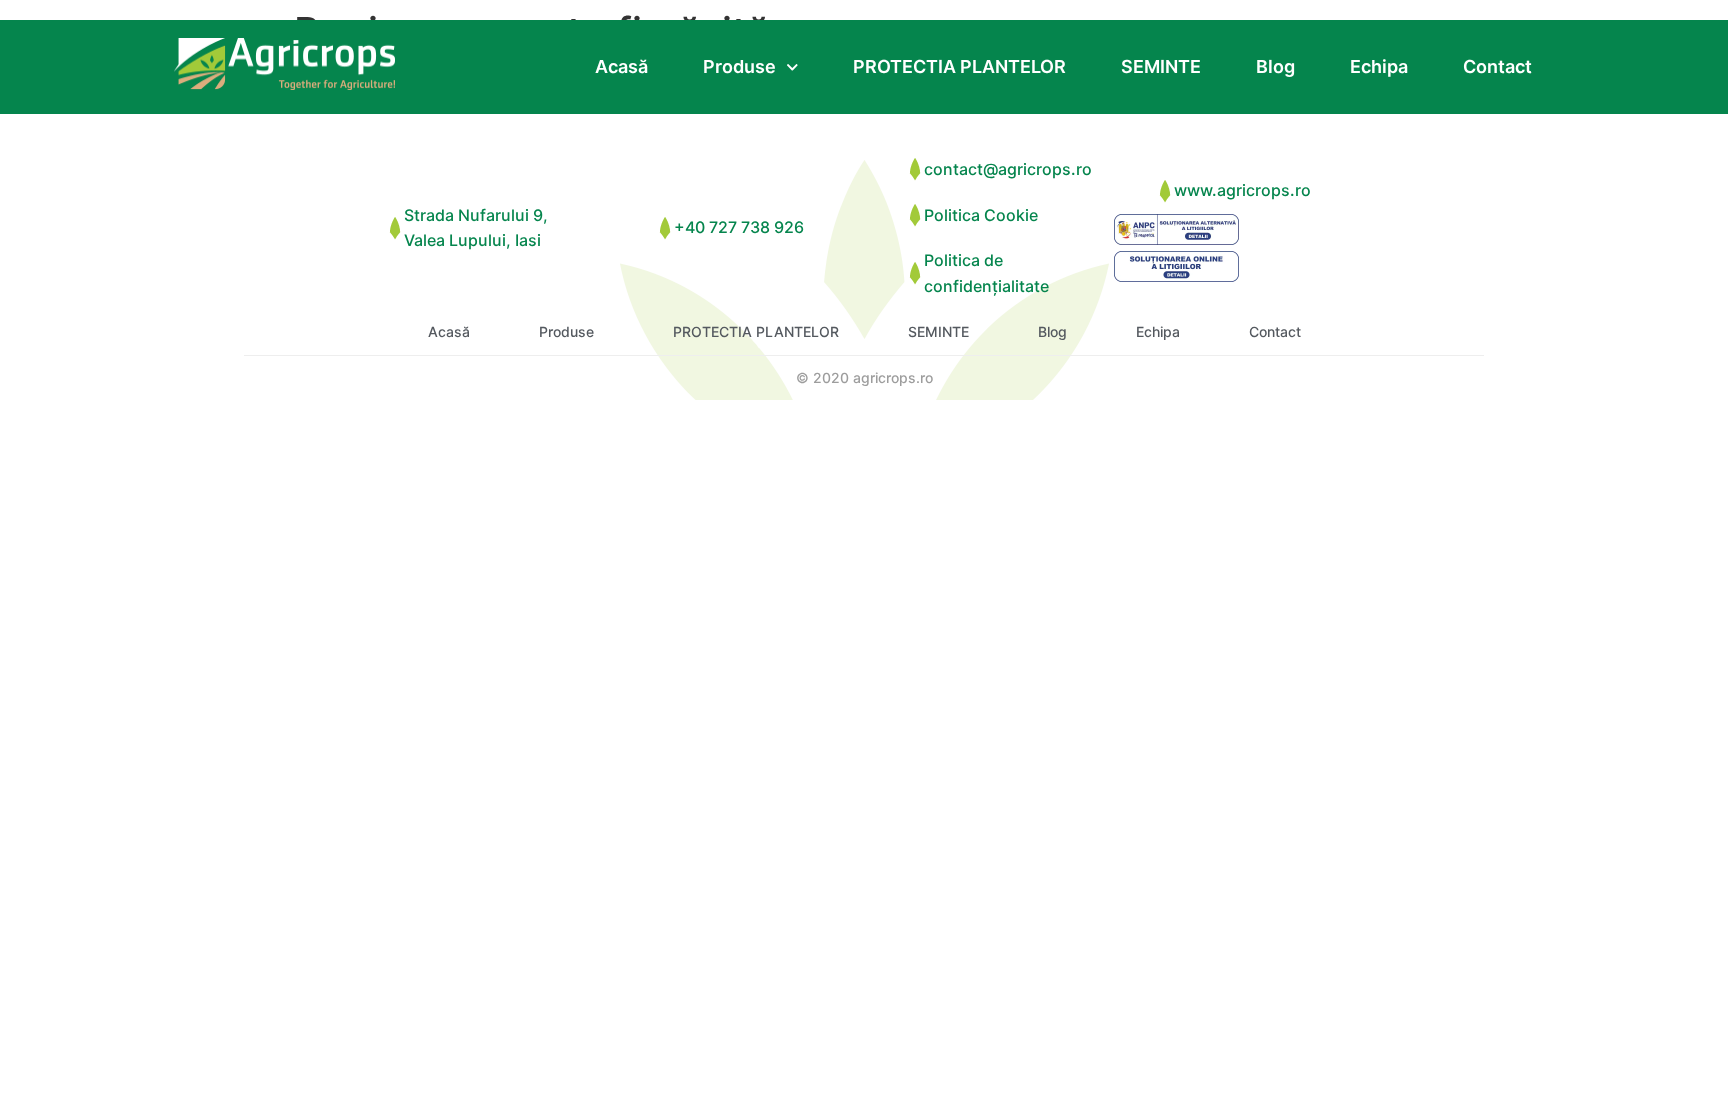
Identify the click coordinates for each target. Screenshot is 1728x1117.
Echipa (1379, 66)
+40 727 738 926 (739, 227)
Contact (1497, 66)
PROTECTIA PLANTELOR (959, 66)
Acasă (621, 66)
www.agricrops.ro (1242, 190)
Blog (1275, 66)
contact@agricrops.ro (1008, 169)
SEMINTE (1161, 66)
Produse (739, 66)
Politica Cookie (981, 215)
